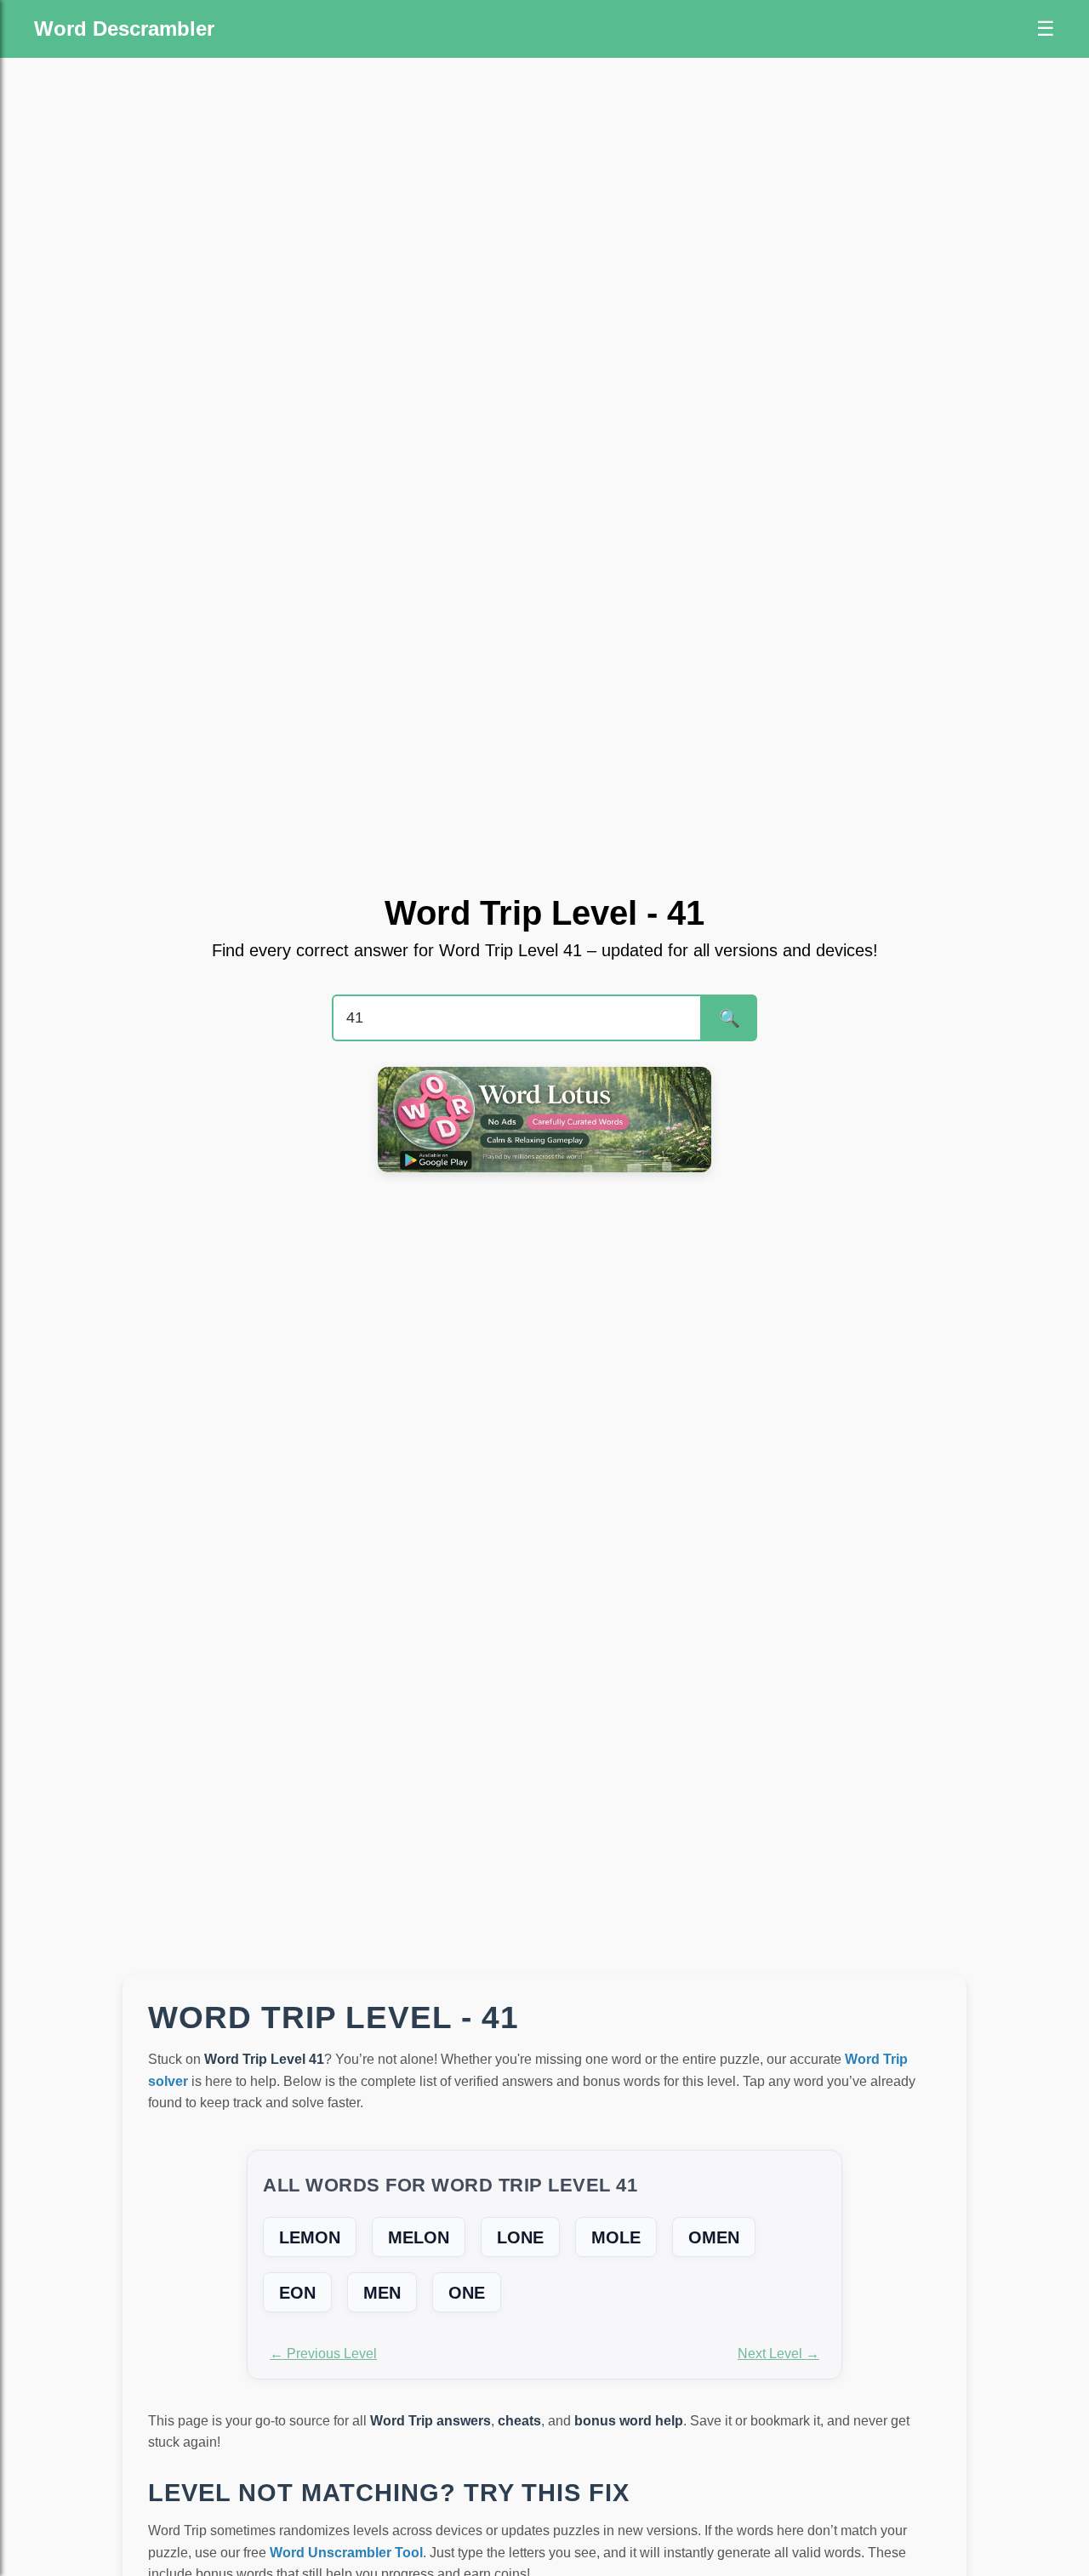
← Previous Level (323, 2354)
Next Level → (778, 2354)
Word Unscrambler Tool (346, 2553)
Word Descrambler (124, 28)
